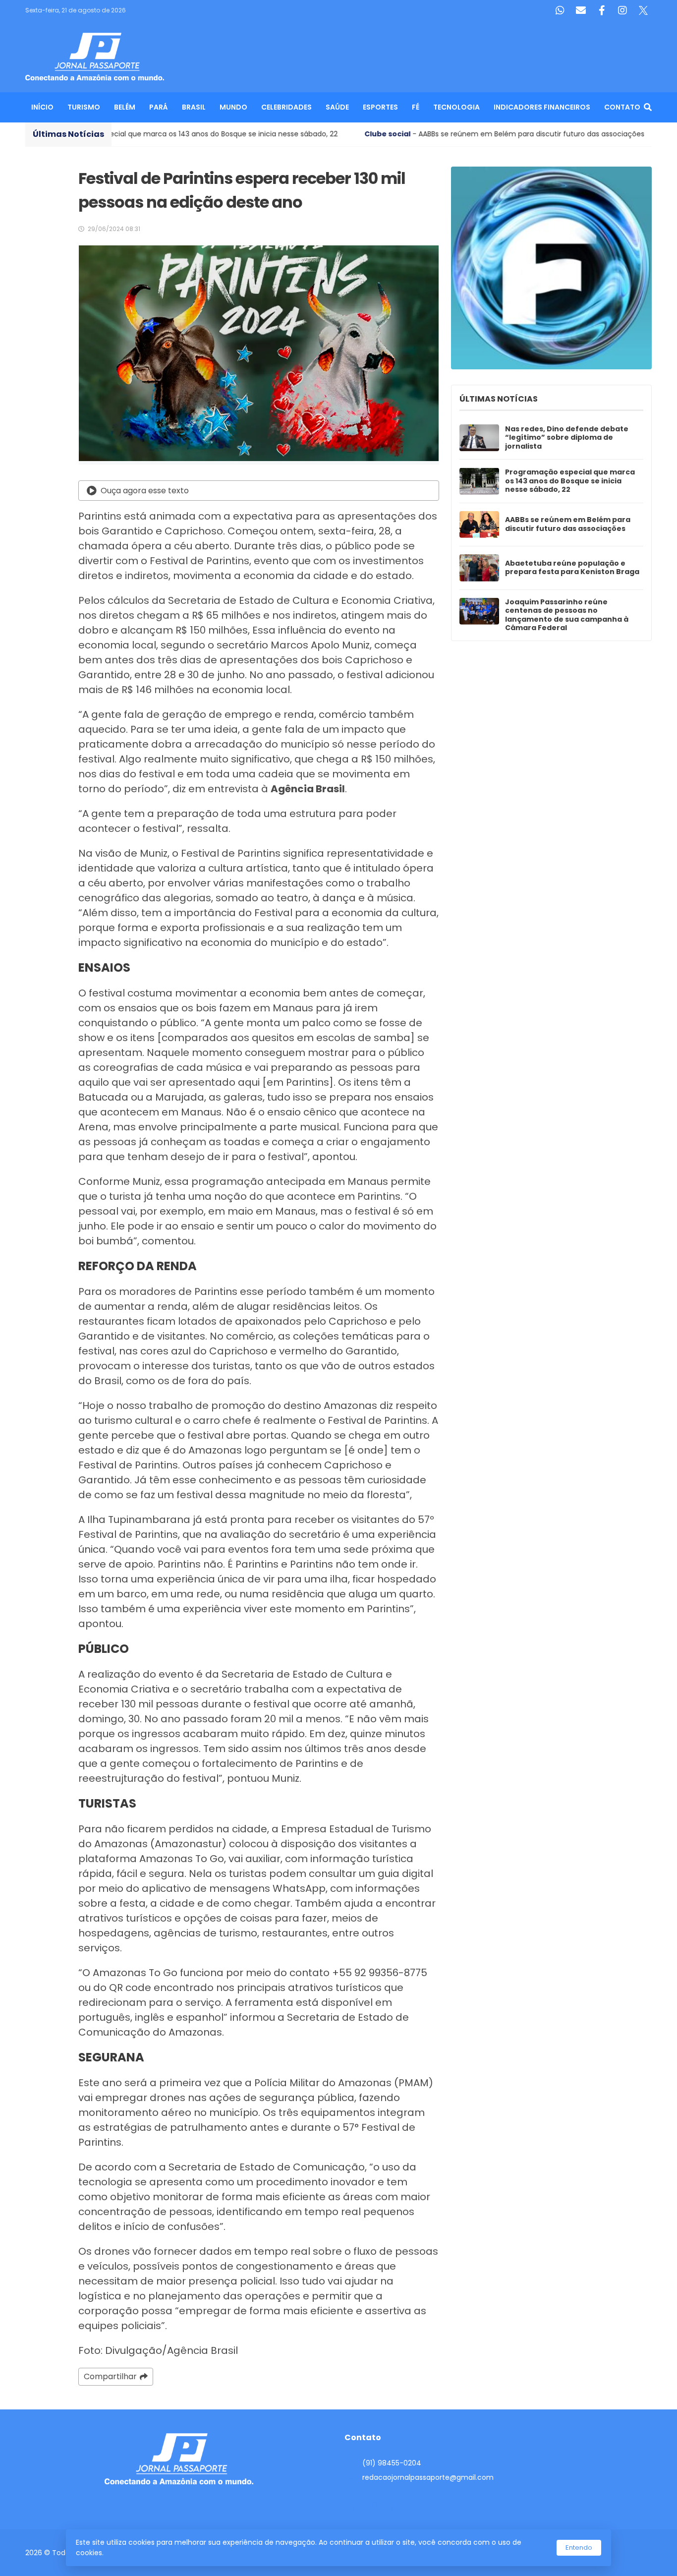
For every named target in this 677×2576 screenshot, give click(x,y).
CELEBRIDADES (286, 107)
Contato (622, 107)
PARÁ (159, 107)
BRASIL (194, 107)
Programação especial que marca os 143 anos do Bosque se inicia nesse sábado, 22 (570, 481)
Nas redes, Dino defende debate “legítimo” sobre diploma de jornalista (567, 438)
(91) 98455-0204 (392, 2463)
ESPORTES (380, 107)
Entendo (579, 2547)
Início (42, 107)
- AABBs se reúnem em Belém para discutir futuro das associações (378, 134)
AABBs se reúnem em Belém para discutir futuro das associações (568, 524)
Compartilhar (110, 2376)
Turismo (84, 107)
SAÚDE (337, 107)
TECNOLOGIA (456, 107)
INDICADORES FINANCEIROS (542, 107)
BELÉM (125, 107)
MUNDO (233, 107)
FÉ (416, 107)
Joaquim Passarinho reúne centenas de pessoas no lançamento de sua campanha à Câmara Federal (567, 615)
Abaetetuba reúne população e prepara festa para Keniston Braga (572, 568)
